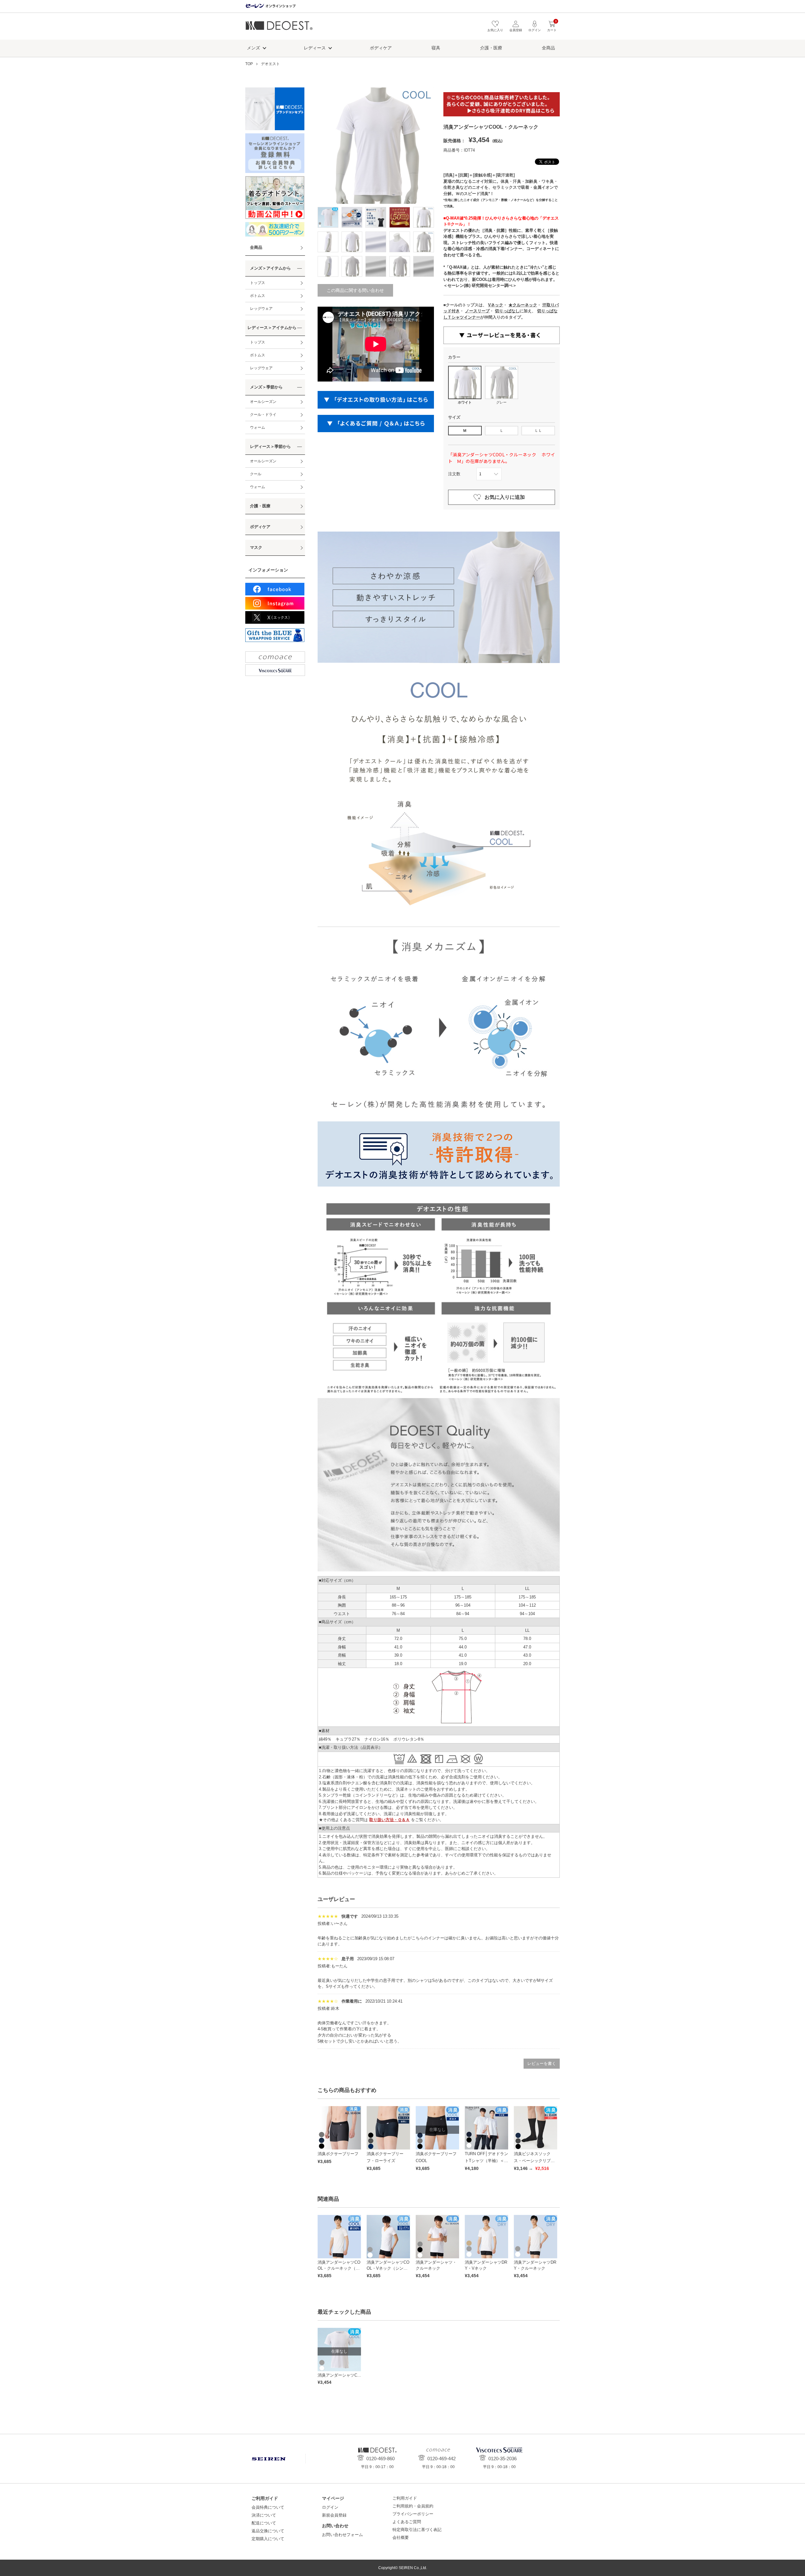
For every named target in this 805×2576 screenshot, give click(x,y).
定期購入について (268, 2539)
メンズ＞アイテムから (270, 268)
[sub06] (352, 242)
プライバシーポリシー (413, 2514)
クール (256, 474)
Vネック (496, 305)
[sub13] (400, 266)
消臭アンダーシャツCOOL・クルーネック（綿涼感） (339, 2268)
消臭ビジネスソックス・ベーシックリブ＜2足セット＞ (535, 2161)
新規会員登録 (334, 2515)
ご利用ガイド (405, 2498)
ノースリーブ (477, 311)
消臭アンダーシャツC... (339, 2375)
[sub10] (328, 266)
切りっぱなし (507, 311)
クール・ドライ (263, 415)
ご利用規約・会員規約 (413, 2506)
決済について (264, 2515)
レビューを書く (542, 2063)
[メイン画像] (328, 217)
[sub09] (424, 242)
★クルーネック (523, 305)
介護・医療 (491, 48)
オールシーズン (263, 402)
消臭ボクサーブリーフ (338, 2154)
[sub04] (424, 217)
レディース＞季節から (270, 446)
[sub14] (424, 266)
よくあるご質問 (407, 2522)
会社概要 (401, 2537)
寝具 (436, 48)
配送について (264, 2523)
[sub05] (328, 242)
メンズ (253, 48)
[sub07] (376, 242)
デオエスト (279, 28)
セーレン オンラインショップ (270, 6)
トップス (258, 283)
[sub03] (400, 217)
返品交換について (268, 2531)
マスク (256, 547)
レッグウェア (261, 309)
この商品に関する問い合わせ (355, 290)
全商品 (548, 48)
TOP (249, 64)
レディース (315, 48)
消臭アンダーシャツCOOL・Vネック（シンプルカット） (388, 2268)
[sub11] (352, 266)
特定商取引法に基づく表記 (417, 2530)
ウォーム (258, 427)
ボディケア (381, 48)
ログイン (330, 2507)
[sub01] (352, 217)
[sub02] (376, 217)
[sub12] (376, 266)
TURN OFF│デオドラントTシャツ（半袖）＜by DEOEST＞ (486, 2161)
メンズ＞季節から (266, 387)
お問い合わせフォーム (342, 2535)
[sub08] (400, 242)
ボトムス (258, 296)
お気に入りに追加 (505, 497)
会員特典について (268, 2507)
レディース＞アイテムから (272, 328)
